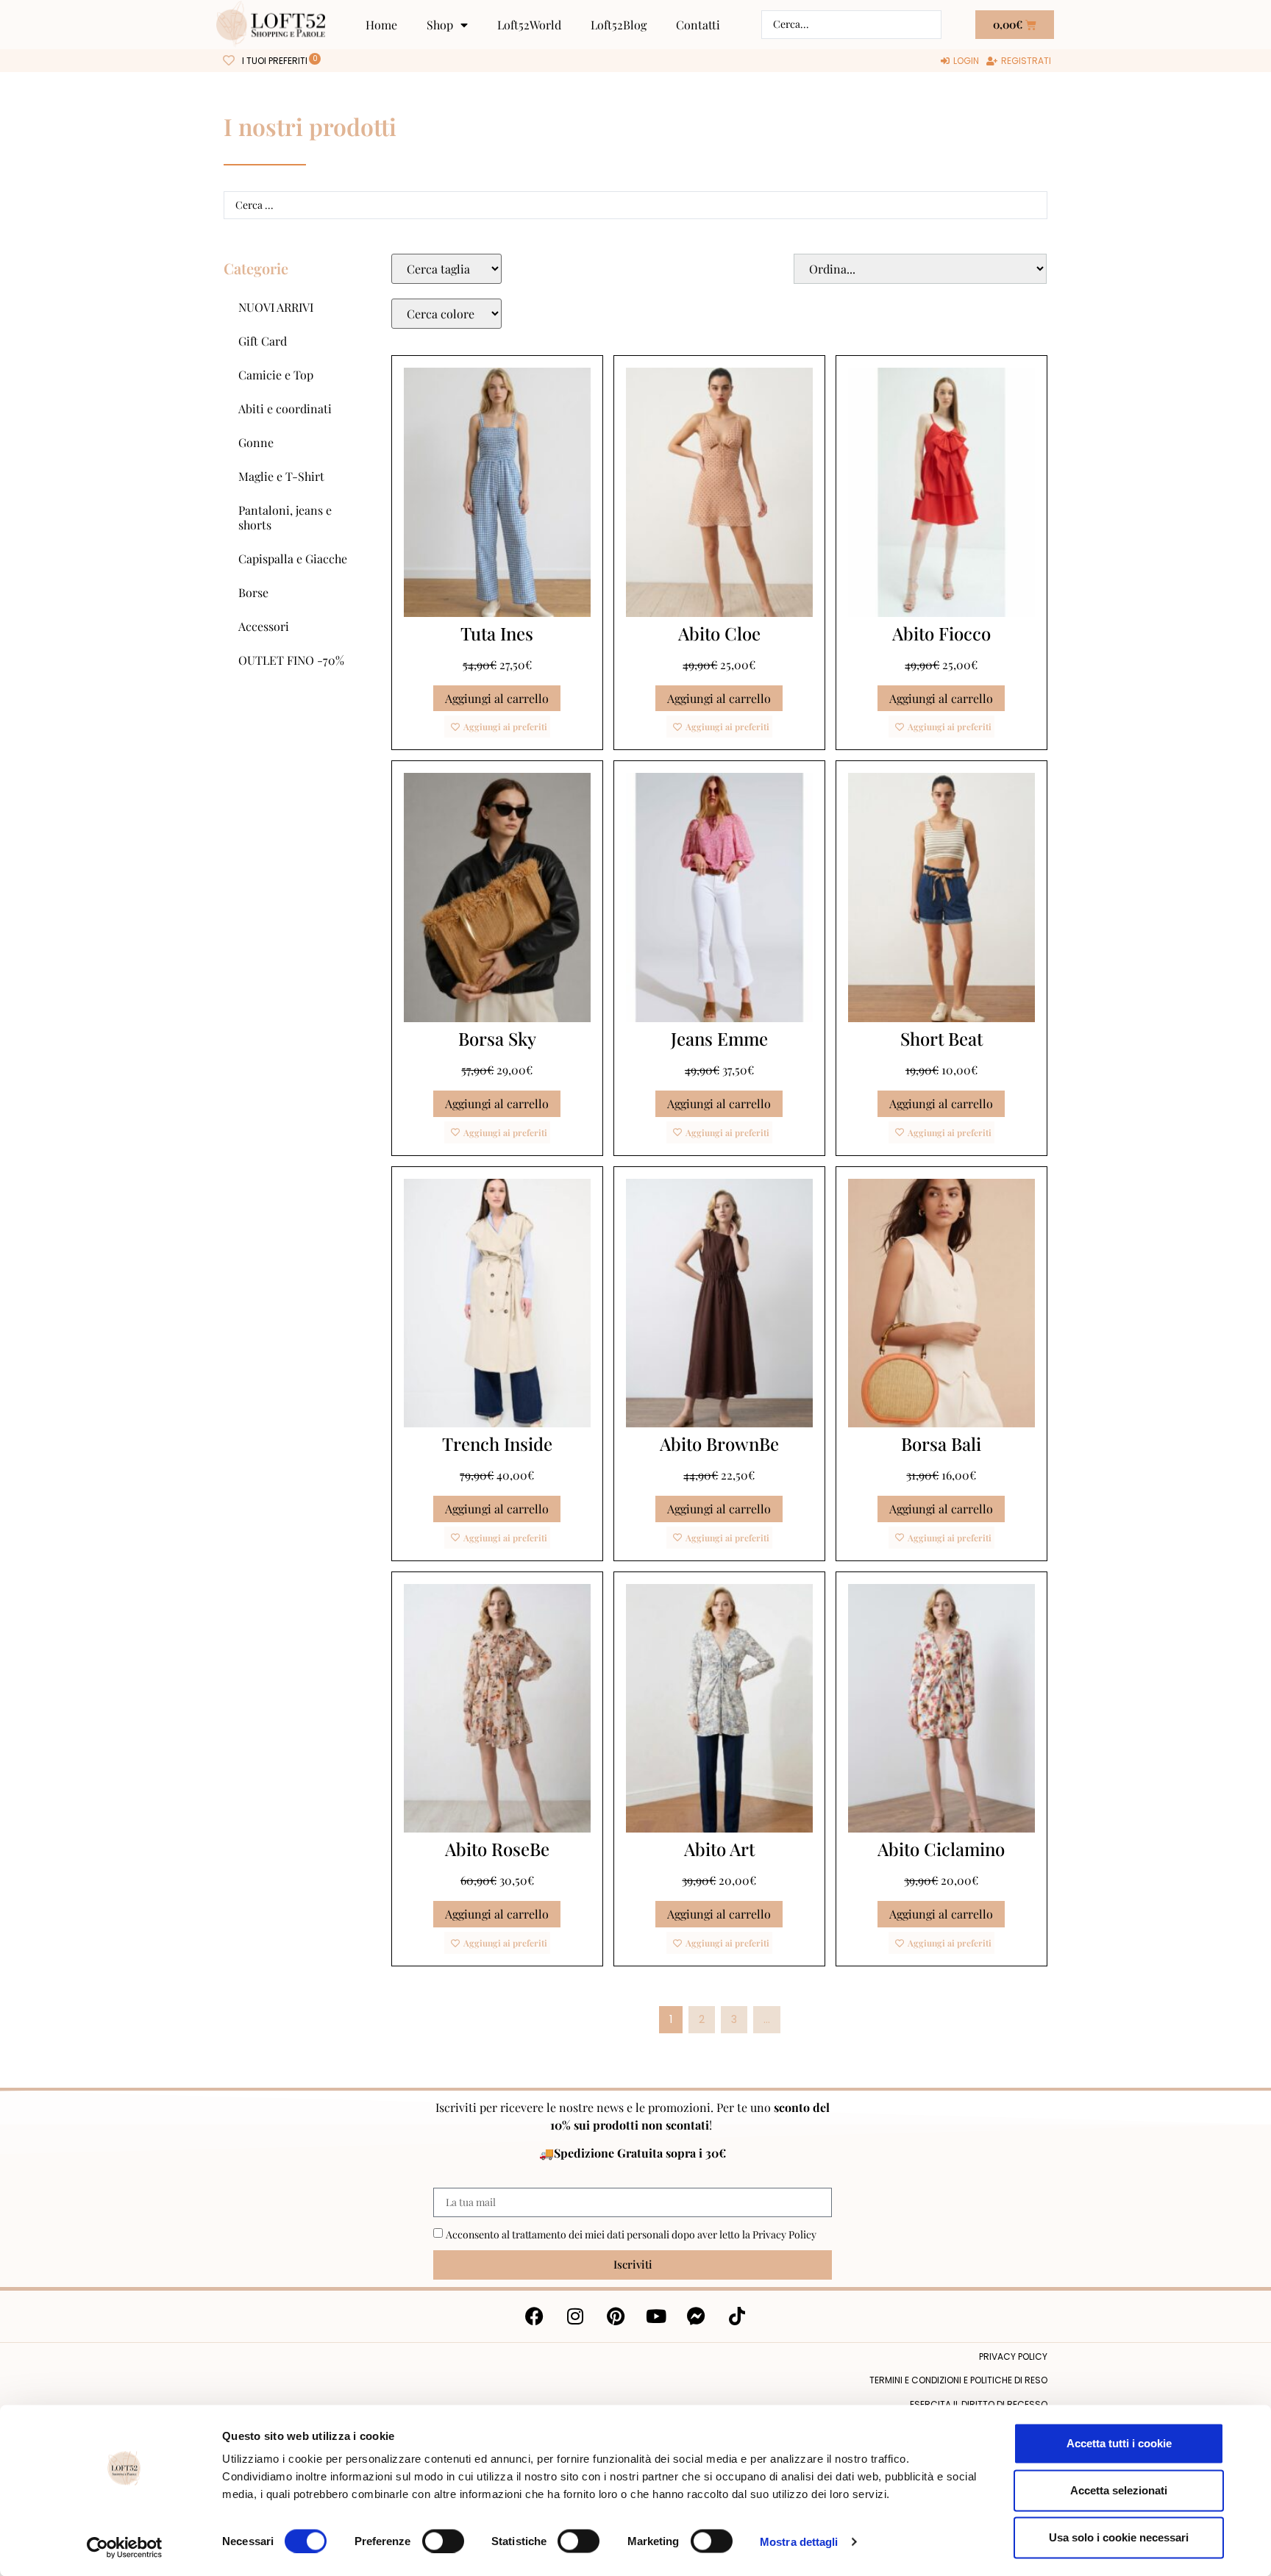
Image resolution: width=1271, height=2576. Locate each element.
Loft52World (529, 25)
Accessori (264, 626)
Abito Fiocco (941, 633)
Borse (253, 592)
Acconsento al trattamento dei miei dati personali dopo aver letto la (631, 2234)
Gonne (256, 442)
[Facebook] (535, 2316)
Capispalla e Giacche (293, 559)
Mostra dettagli (799, 2541)
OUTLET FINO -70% (291, 660)
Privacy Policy (784, 2234)
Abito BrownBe (719, 1444)
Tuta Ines (497, 633)
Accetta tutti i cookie (1119, 2443)
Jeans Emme (719, 1038)
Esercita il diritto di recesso (979, 2404)
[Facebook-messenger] (697, 2316)
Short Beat (941, 1038)
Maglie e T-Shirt (281, 476)
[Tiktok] (737, 2316)
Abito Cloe (719, 633)
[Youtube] (656, 2316)
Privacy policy (1013, 2356)
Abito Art (719, 1849)
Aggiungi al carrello (497, 698)
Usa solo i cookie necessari (1119, 2537)
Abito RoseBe (497, 1849)
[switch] (443, 2541)
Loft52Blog (619, 25)
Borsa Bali (941, 1444)
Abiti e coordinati (285, 408)
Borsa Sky (497, 1038)
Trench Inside (497, 1444)
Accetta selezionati (1119, 2490)
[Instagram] (575, 2316)
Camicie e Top (276, 375)
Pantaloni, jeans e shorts (285, 517)
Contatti (698, 25)
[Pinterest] (616, 2316)
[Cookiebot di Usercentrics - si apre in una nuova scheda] (125, 2547)
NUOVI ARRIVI (276, 307)
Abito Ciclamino (941, 1849)
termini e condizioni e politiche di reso (958, 2380)
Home (381, 25)
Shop (440, 25)
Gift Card (263, 341)
